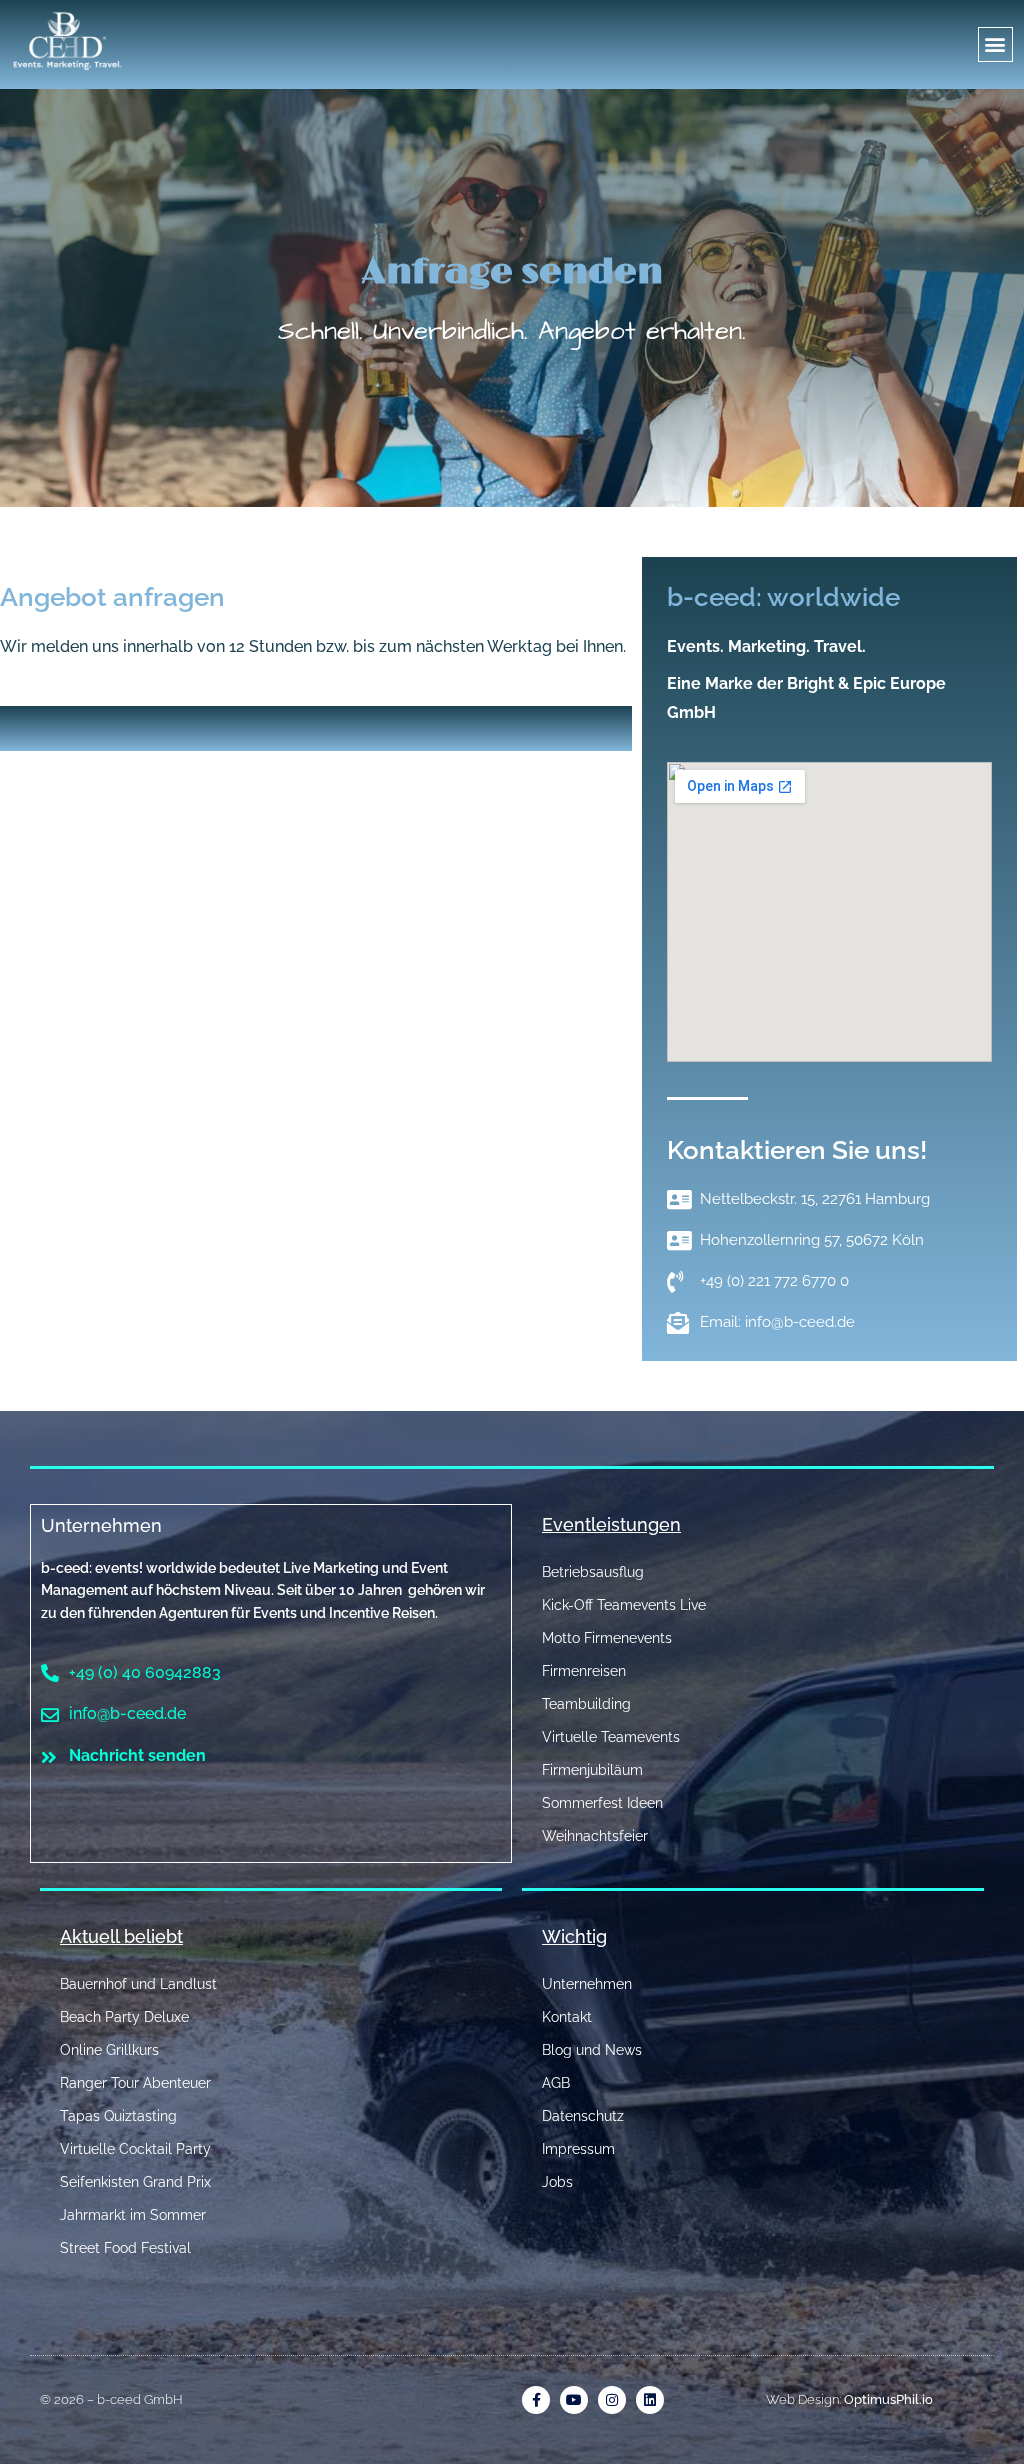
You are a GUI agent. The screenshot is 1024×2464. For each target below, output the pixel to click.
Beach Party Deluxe (124, 2017)
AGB (556, 2083)
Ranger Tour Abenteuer (135, 2083)
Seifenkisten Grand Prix (135, 2182)
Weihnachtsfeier (595, 1836)
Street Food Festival (125, 2248)
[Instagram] (612, 2400)
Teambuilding (586, 1704)
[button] (995, 44)
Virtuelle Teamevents (611, 1737)
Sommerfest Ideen (602, 1803)
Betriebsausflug (593, 1572)
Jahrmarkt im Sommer (133, 2215)
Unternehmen (101, 1525)
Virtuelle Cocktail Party (135, 2149)
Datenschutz (583, 2116)
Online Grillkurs (109, 2050)
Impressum (578, 2149)
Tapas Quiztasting (118, 2116)
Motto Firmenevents (607, 1638)
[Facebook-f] (536, 2400)
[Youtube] (574, 2400)
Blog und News (592, 2050)
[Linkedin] (650, 2400)
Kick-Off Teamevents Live (624, 1605)
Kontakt (567, 2017)
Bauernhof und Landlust (138, 1984)
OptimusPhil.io (888, 2399)
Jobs (557, 2182)
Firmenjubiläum (592, 1770)
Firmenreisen (584, 1671)
